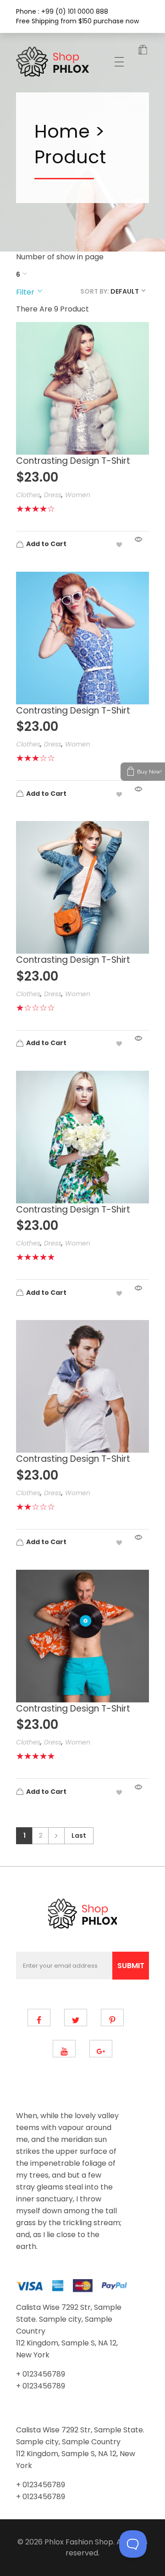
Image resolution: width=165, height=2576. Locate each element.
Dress (53, 495)
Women (78, 495)
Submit (131, 1966)
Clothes (28, 495)
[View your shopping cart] (143, 51)
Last (79, 1836)
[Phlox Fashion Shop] (54, 62)
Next (56, 1836)
